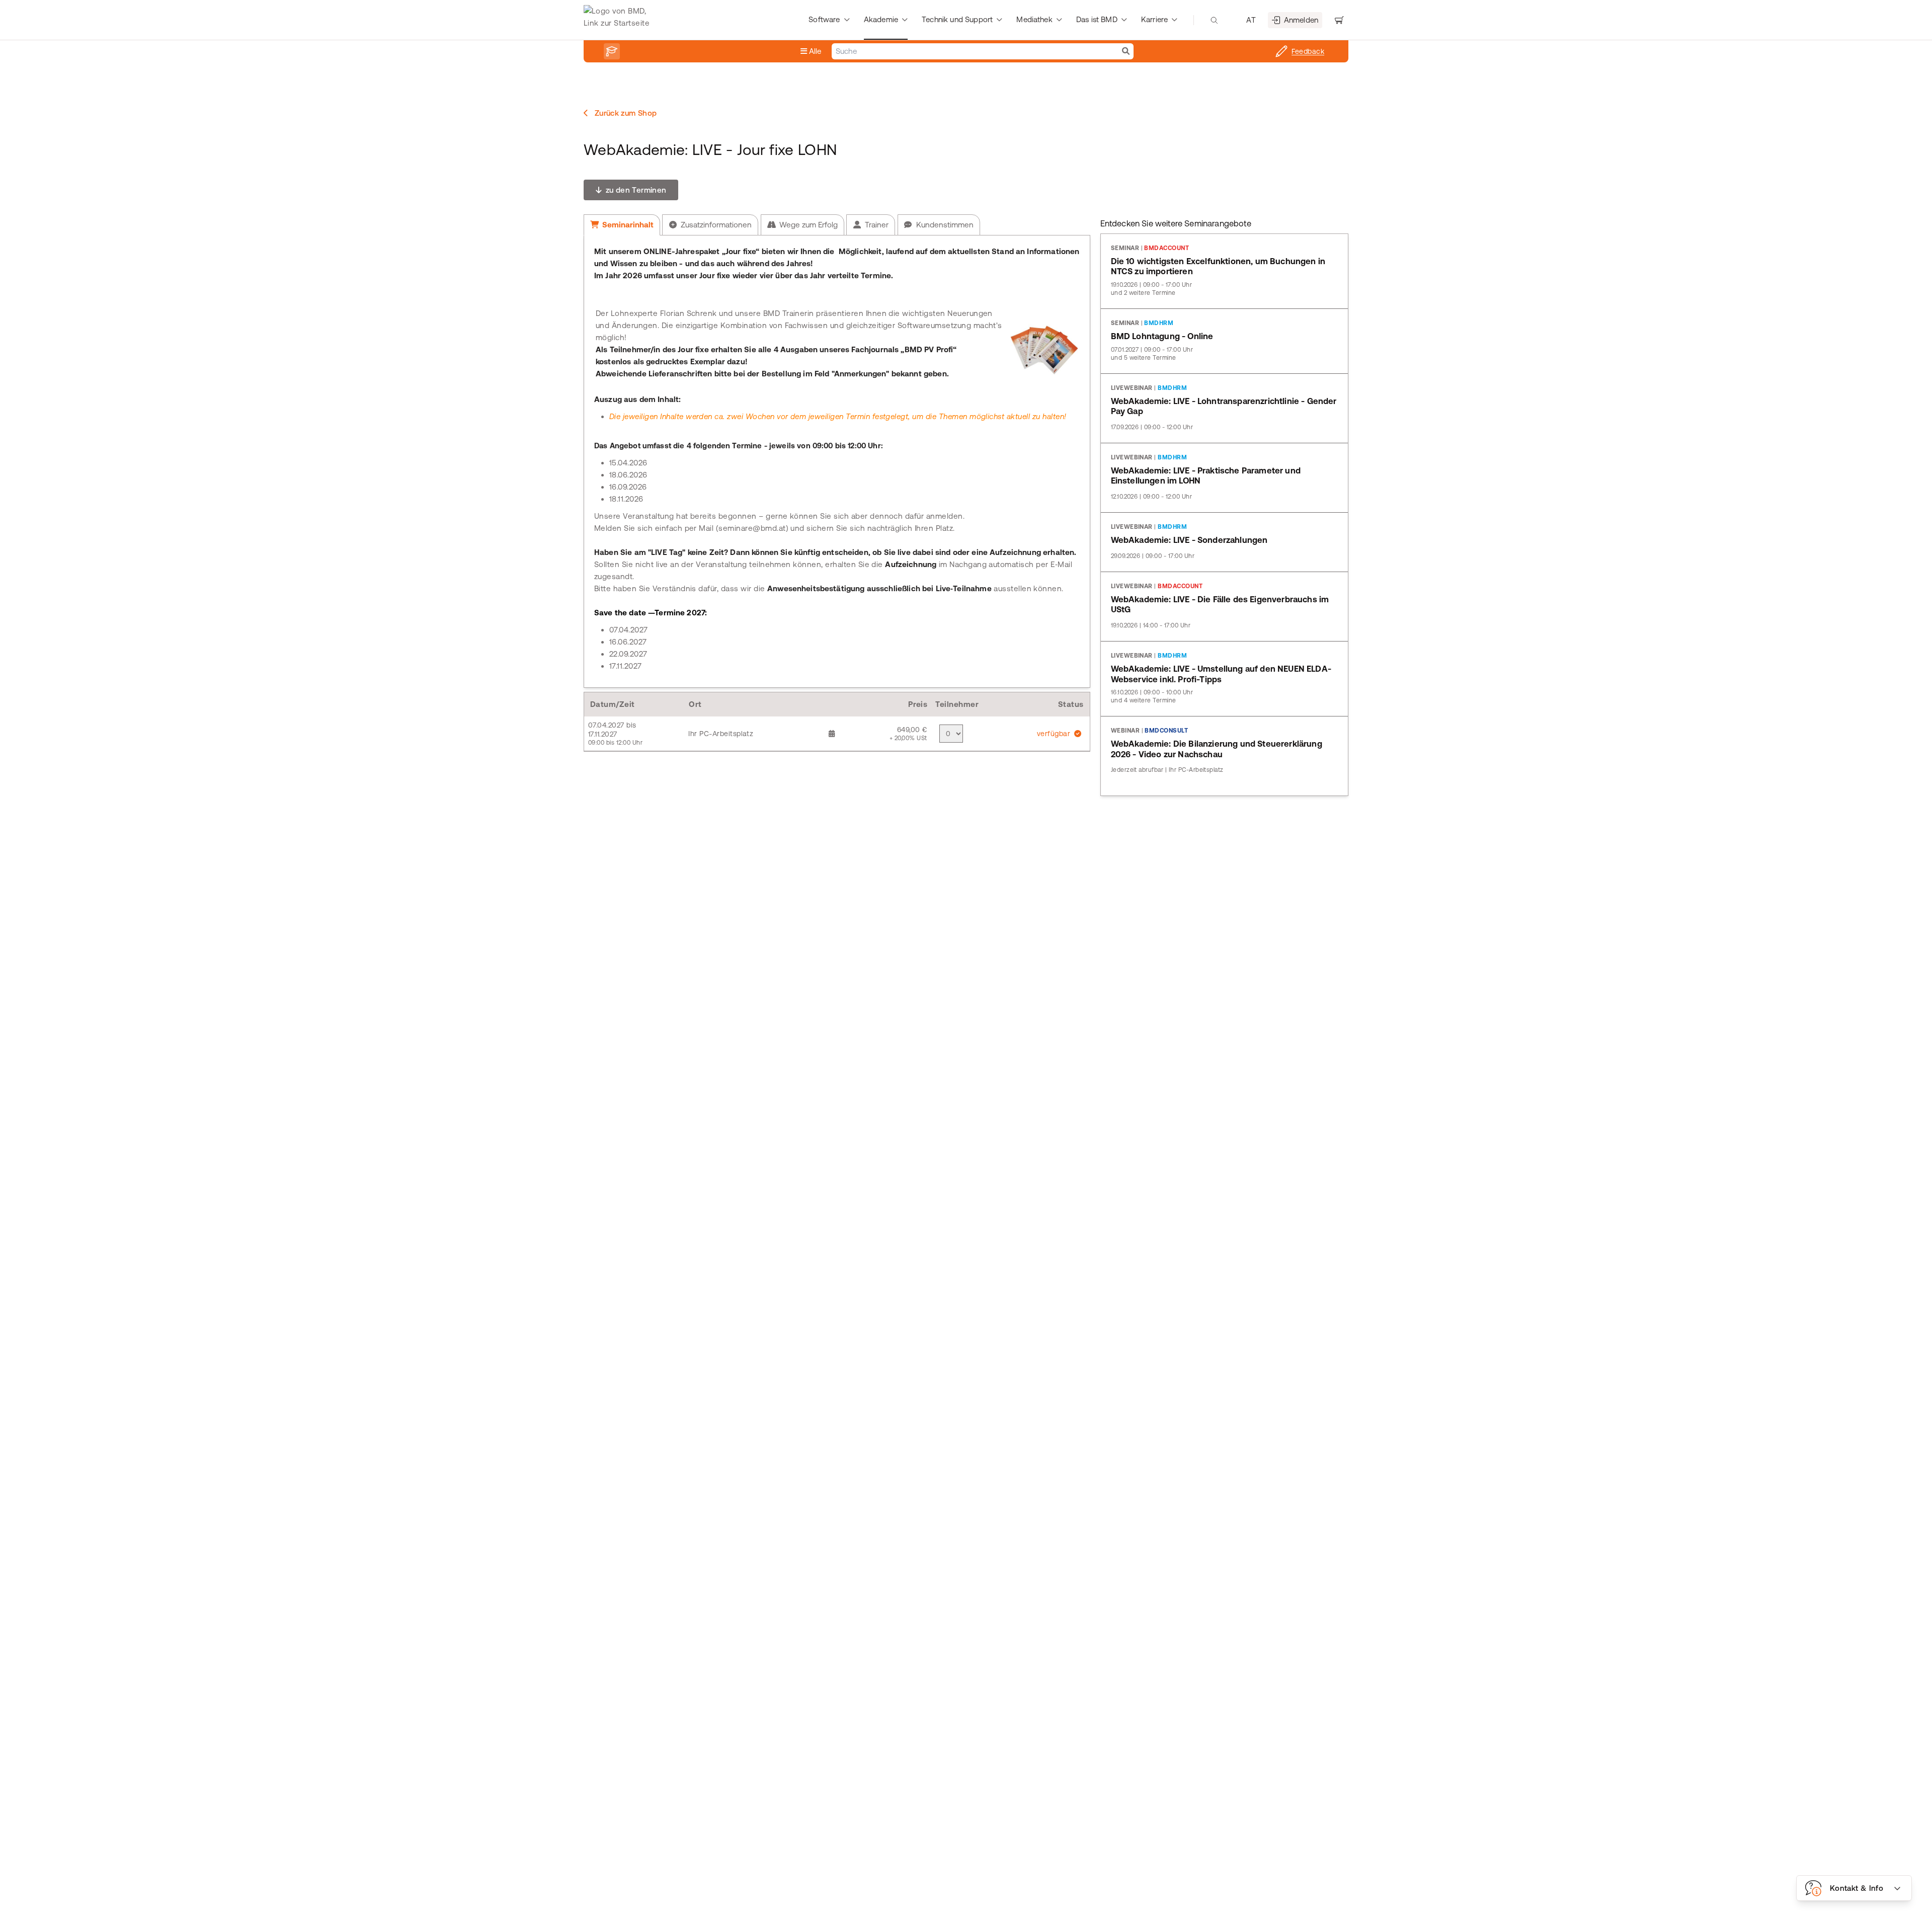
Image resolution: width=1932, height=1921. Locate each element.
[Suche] (1126, 51)
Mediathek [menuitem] (1034, 19)
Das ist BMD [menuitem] (1097, 19)
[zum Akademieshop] (612, 51)
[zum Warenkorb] (1339, 20)
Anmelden (1301, 20)
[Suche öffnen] (1214, 20)
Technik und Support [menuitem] (957, 19)
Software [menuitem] (824, 19)
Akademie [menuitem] (881, 19)
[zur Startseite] (619, 20)
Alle (814, 51)
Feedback (1308, 51)
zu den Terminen (635, 190)
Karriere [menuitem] (1154, 19)
